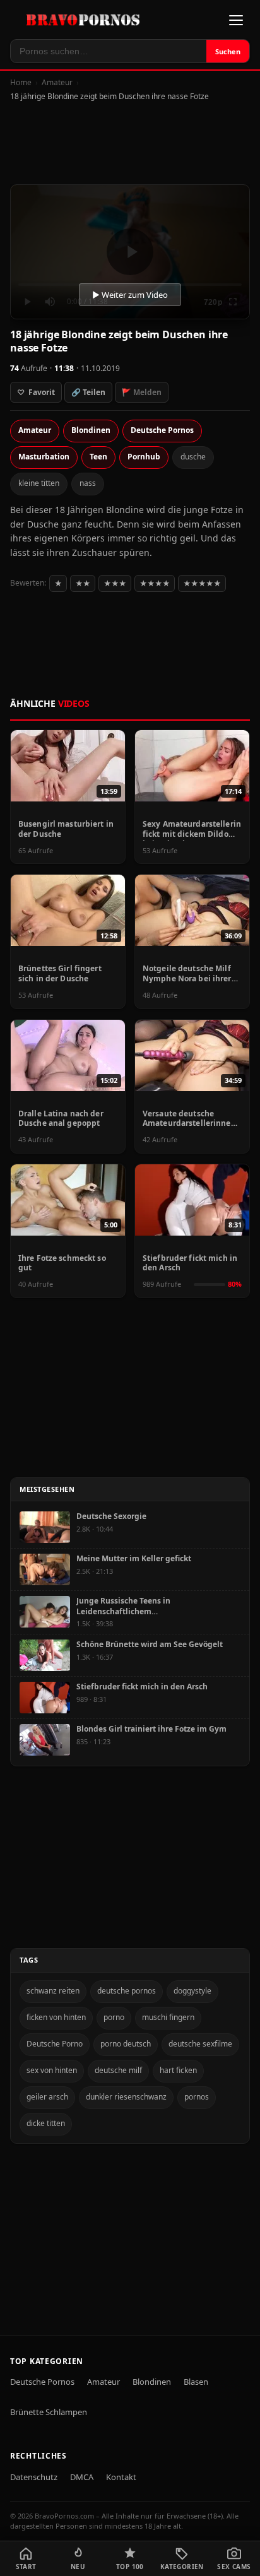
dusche (193, 457)
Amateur (57, 82)
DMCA (82, 2477)
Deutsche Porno (55, 2044)
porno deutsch (126, 2044)
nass (88, 483)
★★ (83, 583)
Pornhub (144, 457)
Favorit (36, 392)
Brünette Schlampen (49, 2412)
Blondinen (91, 430)
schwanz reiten (53, 1991)
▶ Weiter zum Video (130, 295)
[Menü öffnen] (236, 20)
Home (21, 82)
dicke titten (46, 2123)
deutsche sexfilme (200, 2044)
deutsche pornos (127, 1991)
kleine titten (39, 483)
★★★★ (155, 583)
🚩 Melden (142, 392)
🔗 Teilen (88, 392)
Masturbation (44, 457)
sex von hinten (52, 2070)
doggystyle (192, 1991)
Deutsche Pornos (162, 430)
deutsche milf (118, 2070)
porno (114, 2017)
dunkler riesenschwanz (126, 2097)
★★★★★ (202, 583)
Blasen (196, 2382)
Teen (98, 457)
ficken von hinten (56, 2017)
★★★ (115, 583)
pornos (197, 2097)
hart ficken (178, 2070)
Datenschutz (34, 2477)
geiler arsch (47, 2097)
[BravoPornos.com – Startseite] (87, 20)
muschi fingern (168, 2017)
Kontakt (121, 2477)
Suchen (228, 51)
